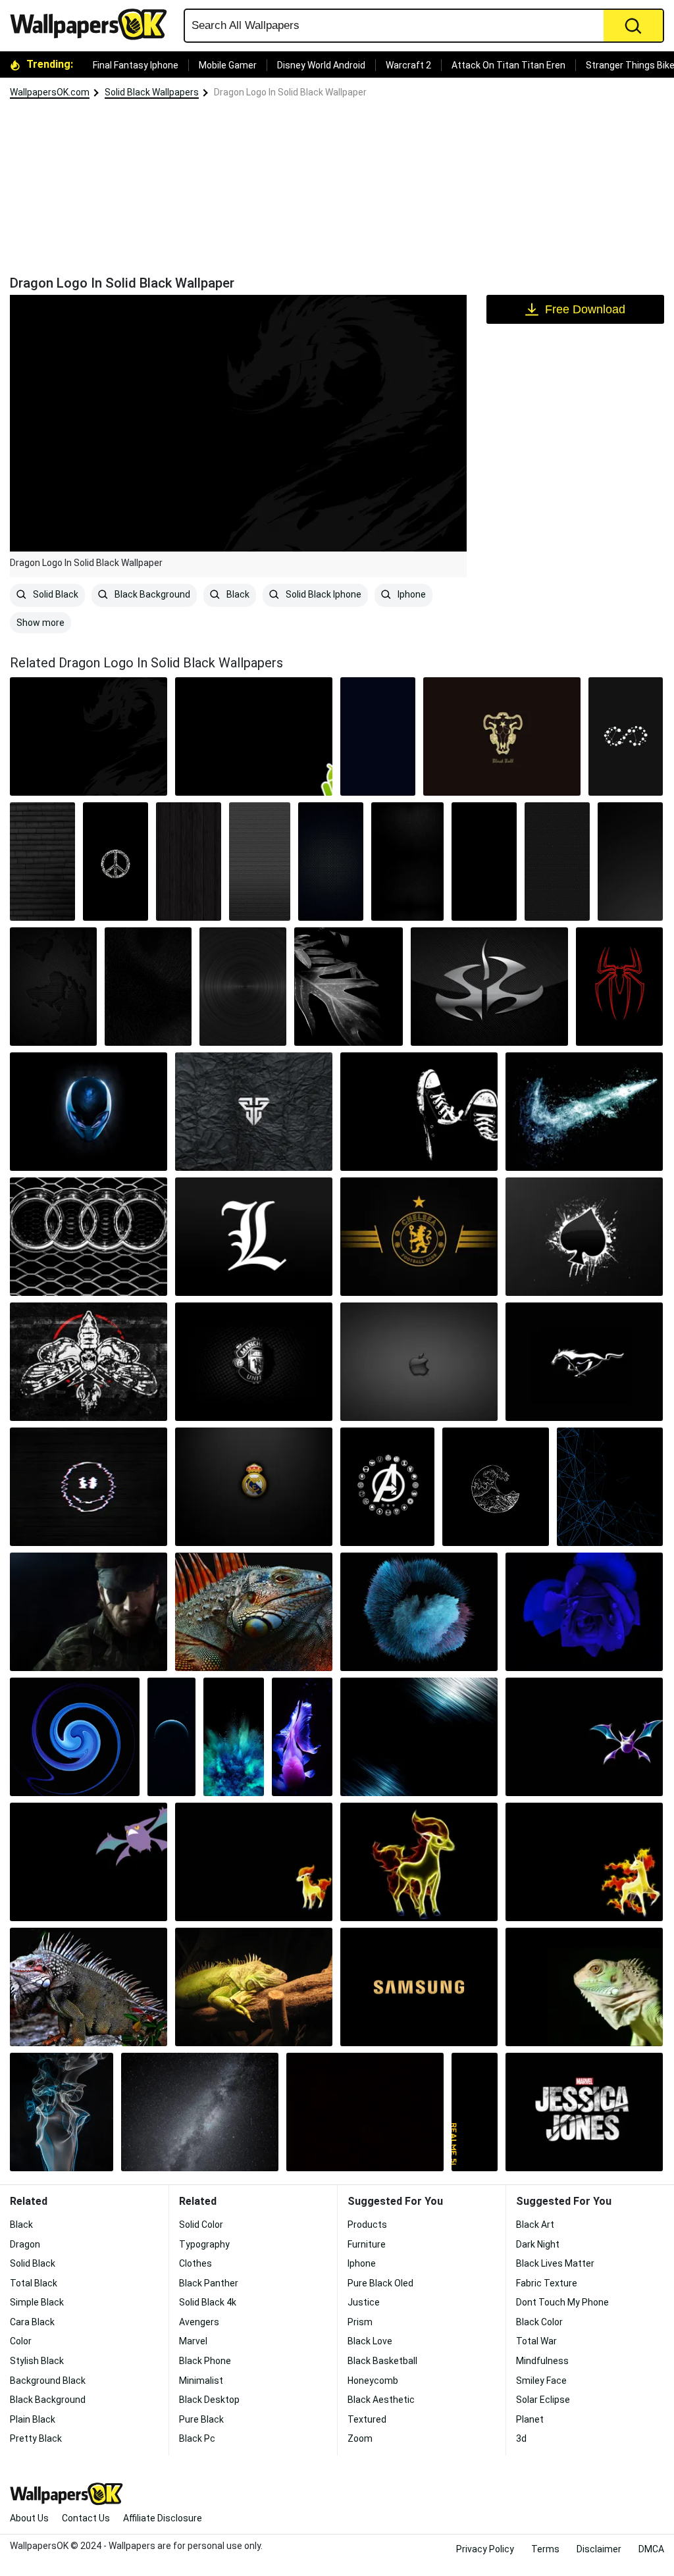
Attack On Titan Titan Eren (508, 65)
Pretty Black (36, 2438)
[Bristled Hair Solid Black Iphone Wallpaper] (148, 987)
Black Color (539, 2322)
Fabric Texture (547, 2283)
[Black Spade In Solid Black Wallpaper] (584, 1237)
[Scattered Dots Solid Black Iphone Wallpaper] (557, 862)
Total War (536, 2341)
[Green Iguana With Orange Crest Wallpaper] (254, 1612)
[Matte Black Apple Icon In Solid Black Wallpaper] (419, 1362)
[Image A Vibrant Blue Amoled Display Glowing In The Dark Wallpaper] (610, 1487)
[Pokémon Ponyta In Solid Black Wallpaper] (584, 1862)
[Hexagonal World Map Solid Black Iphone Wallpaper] (53, 987)
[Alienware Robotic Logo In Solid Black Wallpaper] (89, 1112)
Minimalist (201, 2381)
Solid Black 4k (208, 2302)
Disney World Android (321, 65)
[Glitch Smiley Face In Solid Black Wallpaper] (89, 1487)
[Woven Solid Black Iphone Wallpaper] (407, 862)
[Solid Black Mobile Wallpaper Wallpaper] (378, 736)
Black (237, 594)
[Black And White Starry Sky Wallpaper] (200, 2112)
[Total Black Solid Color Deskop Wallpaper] (365, 2112)
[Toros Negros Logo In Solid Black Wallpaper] (502, 736)
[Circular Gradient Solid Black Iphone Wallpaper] (630, 862)
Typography (204, 2244)
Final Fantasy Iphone (136, 65)
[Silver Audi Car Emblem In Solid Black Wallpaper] (89, 1237)
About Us (29, 2518)
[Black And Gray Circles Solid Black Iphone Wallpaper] (260, 862)
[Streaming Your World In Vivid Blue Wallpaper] (75, 1737)
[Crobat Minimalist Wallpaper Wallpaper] (584, 1737)
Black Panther (209, 2283)
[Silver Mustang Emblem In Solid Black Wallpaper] (584, 1362)
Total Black (34, 2283)
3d (521, 2438)
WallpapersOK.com (50, 92)
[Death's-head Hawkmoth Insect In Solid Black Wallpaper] (89, 1362)
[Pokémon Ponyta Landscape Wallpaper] (254, 1862)
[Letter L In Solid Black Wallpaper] (254, 1237)
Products (367, 2225)
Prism (360, 2322)
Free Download (585, 309)
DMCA (651, 2549)
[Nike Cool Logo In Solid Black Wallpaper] (584, 1112)
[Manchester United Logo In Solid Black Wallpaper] (254, 1362)
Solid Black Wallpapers (152, 92)
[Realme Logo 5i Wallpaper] (475, 2112)
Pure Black (201, 2419)
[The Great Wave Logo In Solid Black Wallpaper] (495, 1487)
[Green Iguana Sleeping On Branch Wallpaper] (254, 1987)
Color (21, 2341)
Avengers (199, 2322)
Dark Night (538, 2244)
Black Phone (205, 2361)
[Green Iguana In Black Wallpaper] (584, 1987)
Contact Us (86, 2518)
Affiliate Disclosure (163, 2518)
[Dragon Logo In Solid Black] (89, 736)
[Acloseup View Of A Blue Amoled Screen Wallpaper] (234, 1737)
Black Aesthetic (381, 2400)
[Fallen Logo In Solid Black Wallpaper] (254, 1112)
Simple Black (37, 2302)
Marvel (193, 2341)
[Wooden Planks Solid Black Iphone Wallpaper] (189, 862)
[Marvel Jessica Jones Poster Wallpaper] (584, 2112)
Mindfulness (542, 2361)
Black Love (370, 2341)
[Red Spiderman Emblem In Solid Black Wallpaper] (619, 987)
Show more (40, 623)
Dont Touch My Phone (562, 2302)
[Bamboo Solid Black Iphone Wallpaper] (42, 862)
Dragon (25, 2244)
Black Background (151, 594)
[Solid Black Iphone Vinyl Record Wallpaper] (243, 987)
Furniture (367, 2244)
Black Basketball (382, 2361)
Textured (367, 2419)
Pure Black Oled (380, 2283)
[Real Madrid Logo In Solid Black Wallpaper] (254, 1487)
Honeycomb (373, 2381)
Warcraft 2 (408, 65)
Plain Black (33, 2419)
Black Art (535, 2225)
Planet (530, 2419)
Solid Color (201, 2225)
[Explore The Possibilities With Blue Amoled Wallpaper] (172, 1737)
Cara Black (32, 2322)
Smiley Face (541, 2381)
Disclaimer (599, 2549)
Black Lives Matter (555, 2263)
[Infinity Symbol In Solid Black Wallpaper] (626, 736)
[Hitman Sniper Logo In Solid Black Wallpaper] (489, 987)
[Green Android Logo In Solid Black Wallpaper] (254, 736)
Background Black (48, 2381)
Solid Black (55, 594)
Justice (364, 2302)
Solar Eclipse (543, 2400)
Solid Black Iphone (323, 594)
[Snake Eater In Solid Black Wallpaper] (89, 1612)
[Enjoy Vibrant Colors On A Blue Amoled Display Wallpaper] (419, 1612)
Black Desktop (209, 2400)
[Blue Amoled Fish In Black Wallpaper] (302, 1737)
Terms (545, 2549)
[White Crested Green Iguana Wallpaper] (89, 1987)
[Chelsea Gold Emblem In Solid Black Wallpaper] (419, 1237)
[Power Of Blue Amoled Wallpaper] (419, 1737)
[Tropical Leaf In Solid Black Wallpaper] (349, 987)
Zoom (360, 2438)
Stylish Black (37, 2361)
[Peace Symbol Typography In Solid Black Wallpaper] (116, 862)
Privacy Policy (485, 2549)
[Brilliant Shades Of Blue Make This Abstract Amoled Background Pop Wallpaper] (584, 1612)
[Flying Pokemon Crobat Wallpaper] (89, 1862)
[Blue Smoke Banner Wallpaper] (62, 2112)
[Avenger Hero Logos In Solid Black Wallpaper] (387, 1487)
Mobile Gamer (228, 65)
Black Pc (197, 2438)
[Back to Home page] (93, 24)
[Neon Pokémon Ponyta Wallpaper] (419, 1862)
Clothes (195, 2263)
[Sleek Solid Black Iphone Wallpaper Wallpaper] (331, 862)
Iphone (411, 594)
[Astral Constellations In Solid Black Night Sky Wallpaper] (419, 1112)
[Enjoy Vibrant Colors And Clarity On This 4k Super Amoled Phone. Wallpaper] (419, 1987)
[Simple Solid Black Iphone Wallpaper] (484, 862)
